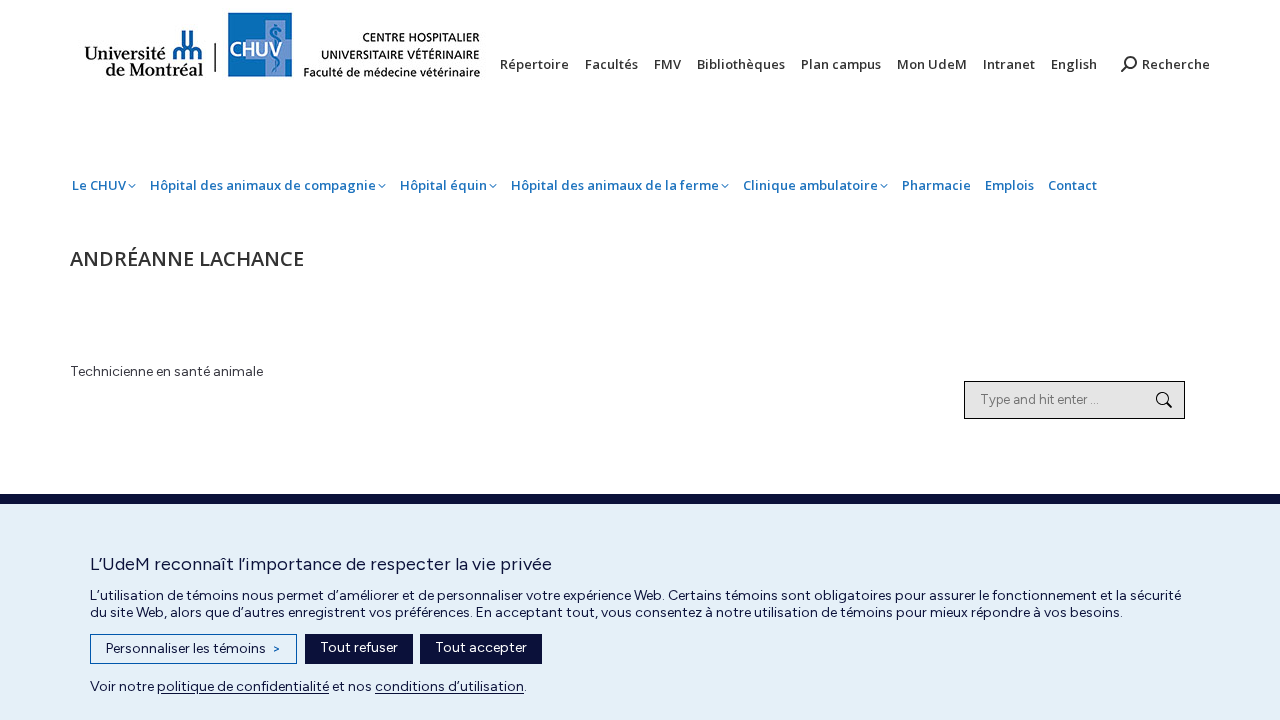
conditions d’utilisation (449, 686)
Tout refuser (359, 647)
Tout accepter (481, 647)
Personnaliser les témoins (193, 648)
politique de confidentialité (243, 686)
